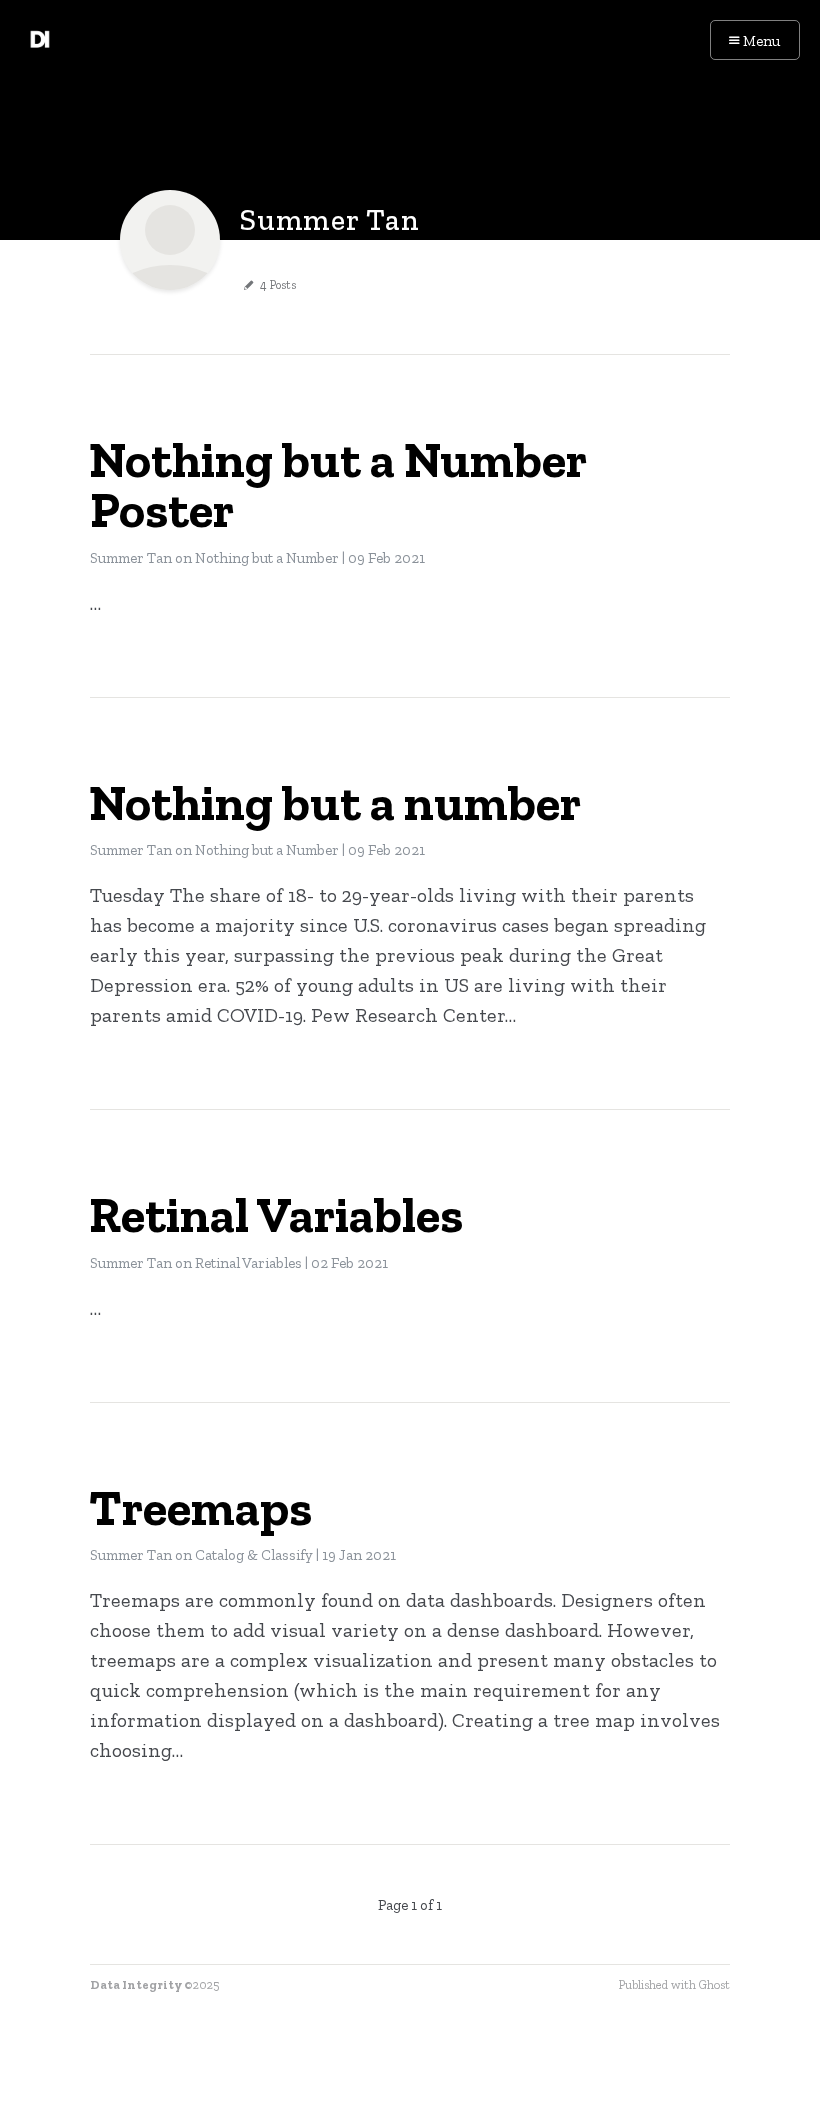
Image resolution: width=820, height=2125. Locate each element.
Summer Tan (131, 558)
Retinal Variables (276, 1215)
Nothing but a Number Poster (337, 485)
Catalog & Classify (254, 1555)
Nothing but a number (335, 803)
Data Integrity (136, 1984)
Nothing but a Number (267, 558)
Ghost (714, 1984)
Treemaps (200, 1508)
